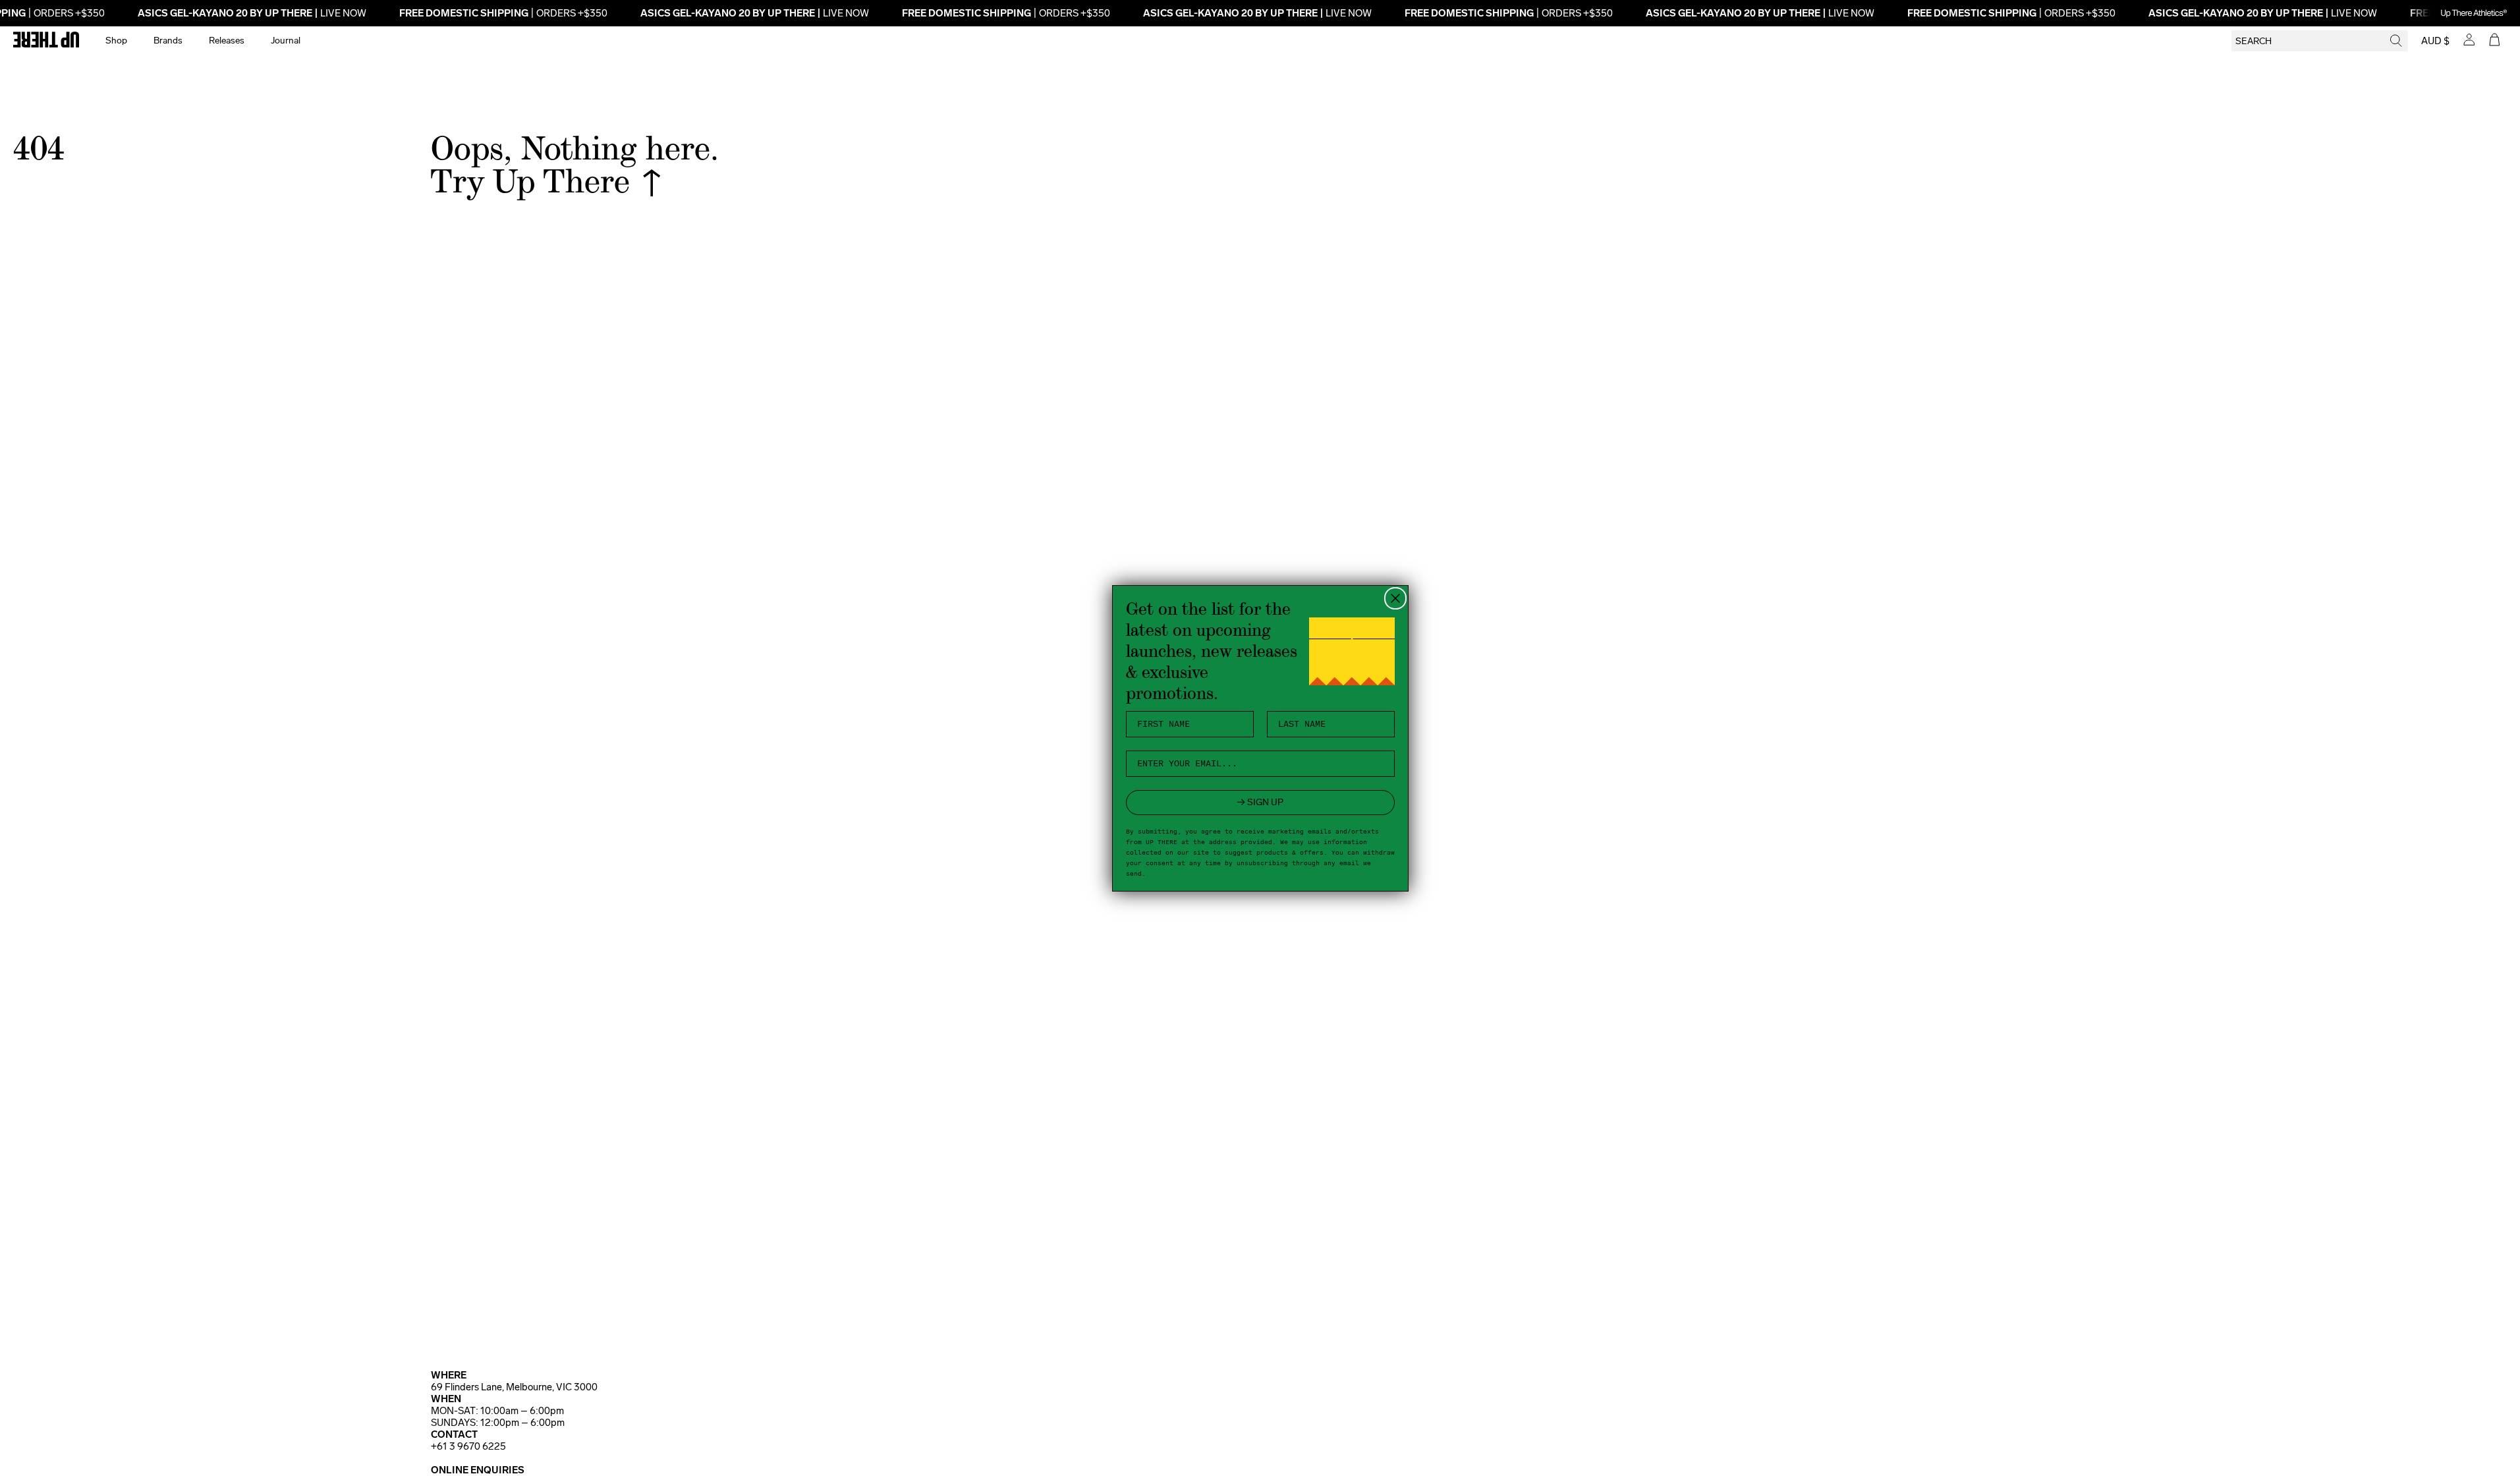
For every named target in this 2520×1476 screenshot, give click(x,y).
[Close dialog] (1395, 598)
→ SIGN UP (1260, 802)
